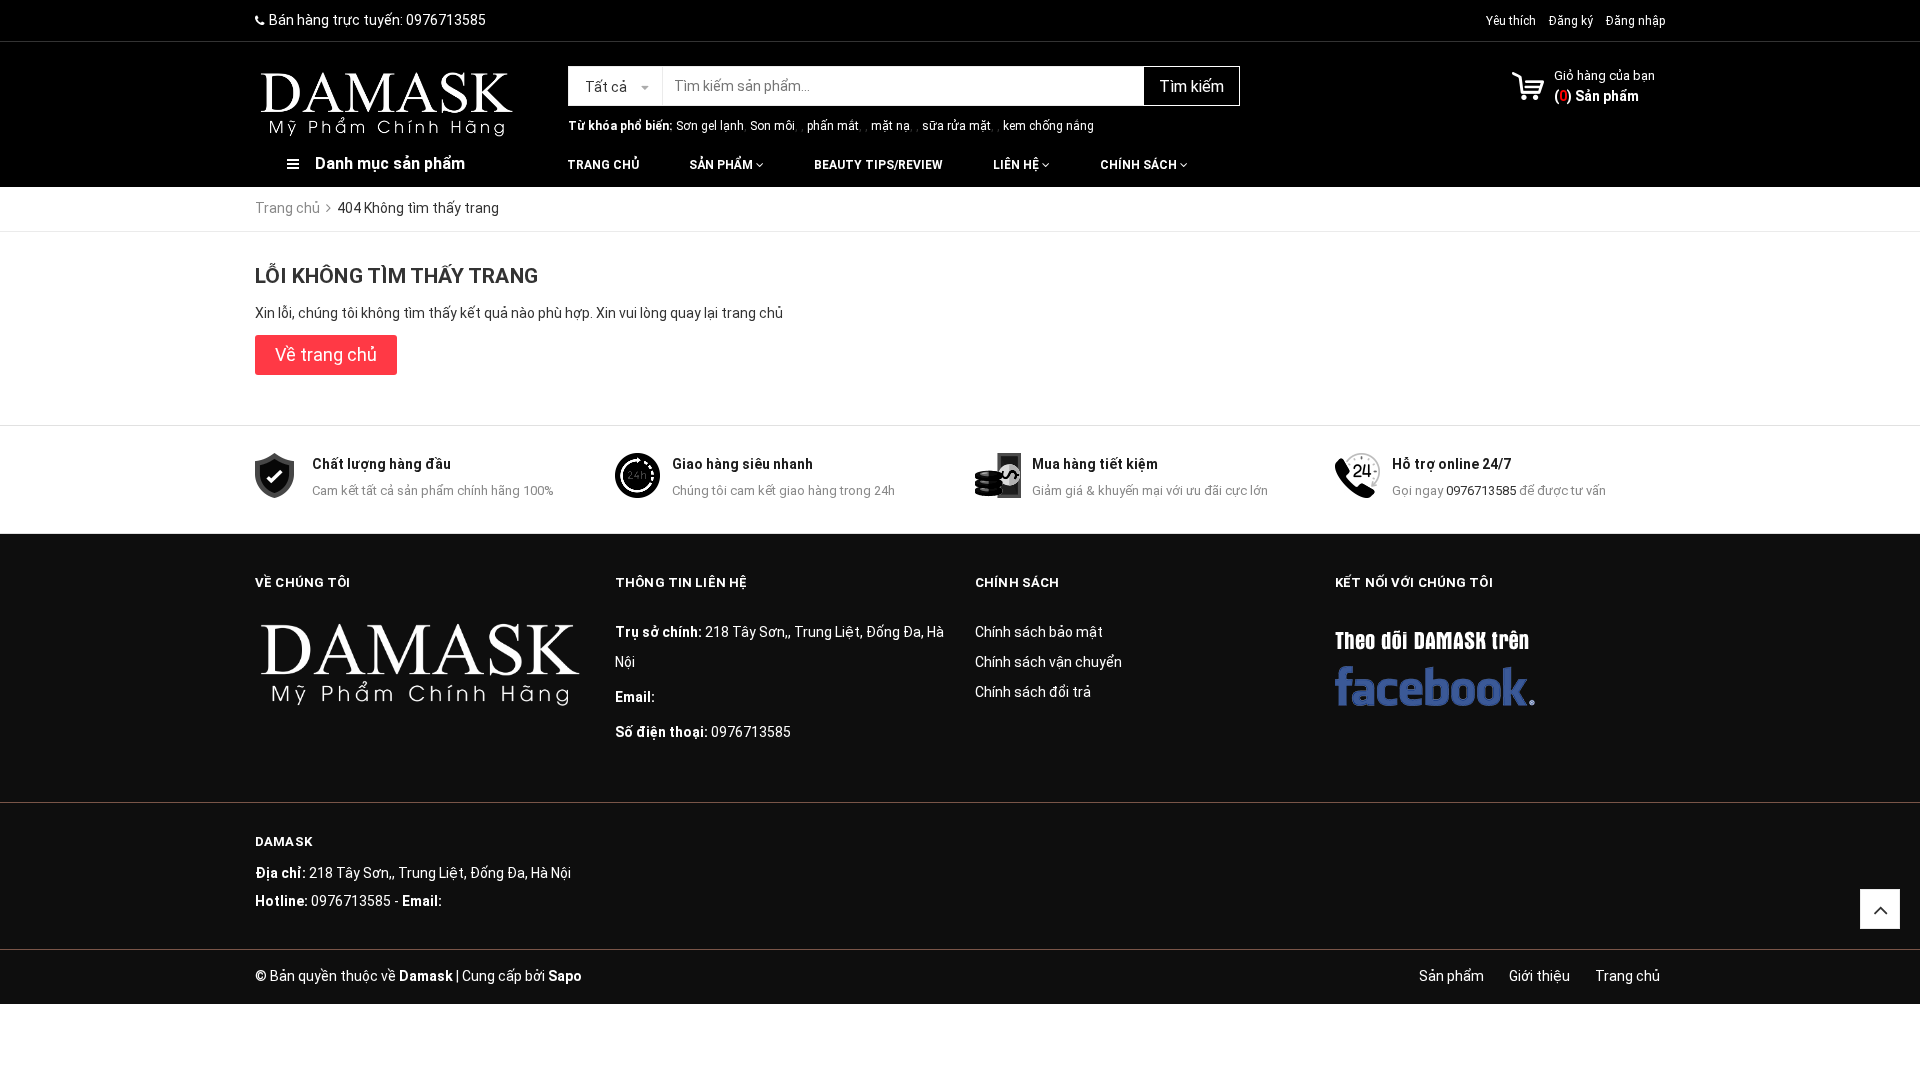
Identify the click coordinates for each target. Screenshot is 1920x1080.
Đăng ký (1571, 21)
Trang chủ (603, 165)
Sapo (565, 976)
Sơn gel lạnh (710, 126)
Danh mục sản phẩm (390, 163)
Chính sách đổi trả (1033, 692)
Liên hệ (1017, 165)
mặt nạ (890, 126)
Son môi (772, 126)
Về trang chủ (326, 354)
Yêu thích (1512, 21)
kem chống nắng (1048, 126)
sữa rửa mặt (956, 126)
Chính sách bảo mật (1039, 632)
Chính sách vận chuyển (1048, 662)
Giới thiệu (1539, 976)
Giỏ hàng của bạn (1604, 75)
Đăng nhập (1635, 21)
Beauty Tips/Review (878, 165)
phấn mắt (833, 126)
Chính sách (1140, 165)
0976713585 (446, 20)
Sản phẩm (722, 165)
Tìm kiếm (1191, 86)
